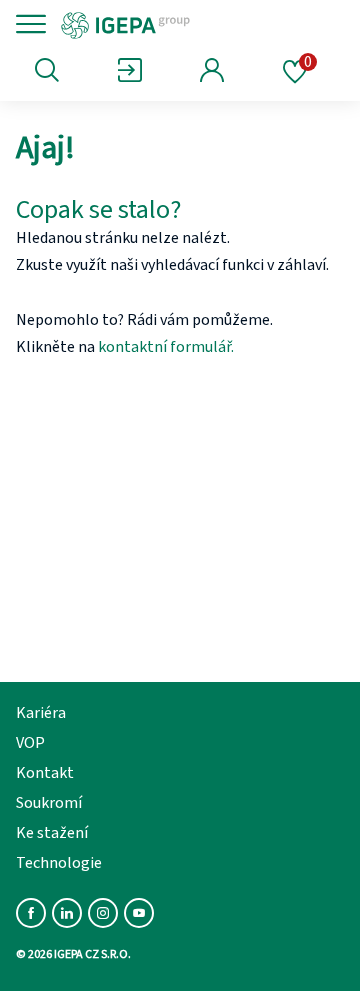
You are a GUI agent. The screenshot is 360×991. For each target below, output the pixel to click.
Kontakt (45, 773)
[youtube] (139, 913)
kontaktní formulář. (166, 347)
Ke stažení (52, 833)
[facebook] (31, 913)
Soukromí (49, 803)
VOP (30, 743)
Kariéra (41, 713)
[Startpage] (192, 24)
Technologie (59, 863)
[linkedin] (67, 913)
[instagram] (103, 913)
